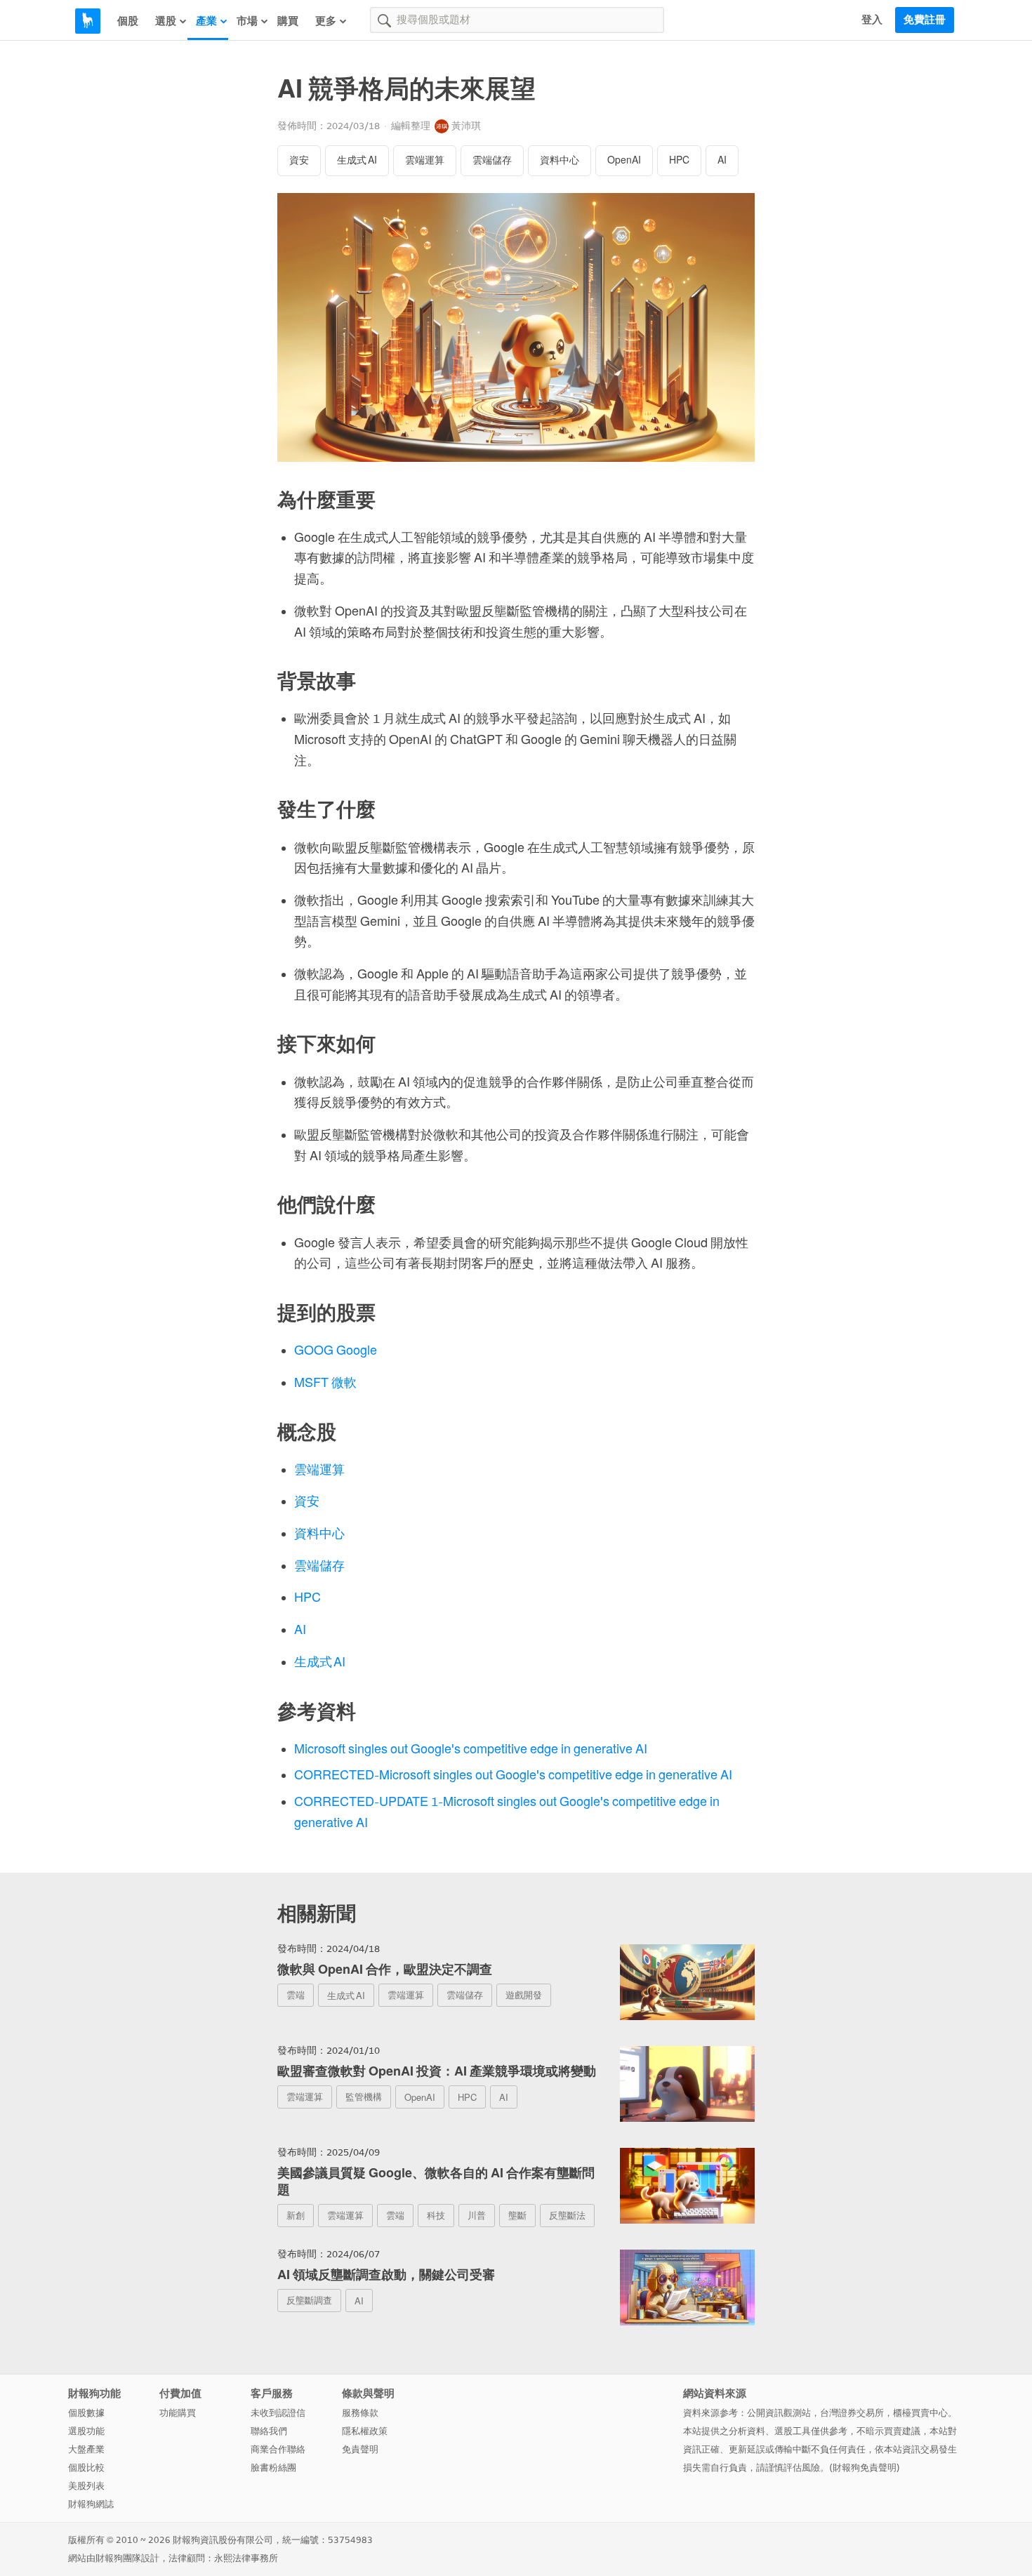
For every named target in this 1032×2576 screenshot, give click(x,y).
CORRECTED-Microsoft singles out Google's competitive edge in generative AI (513, 1775)
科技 (436, 2216)
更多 (326, 21)
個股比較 (86, 2468)
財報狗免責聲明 (865, 2468)
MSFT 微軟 (325, 1383)
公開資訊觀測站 (779, 2413)
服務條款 (360, 2413)
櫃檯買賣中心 (920, 2413)
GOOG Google (336, 1350)
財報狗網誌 (91, 2504)
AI (722, 160)
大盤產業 (86, 2449)
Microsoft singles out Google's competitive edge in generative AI (471, 1749)
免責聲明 (360, 2449)
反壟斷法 (567, 2216)
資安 (299, 160)
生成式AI (357, 160)
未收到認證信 (278, 2413)
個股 (128, 21)
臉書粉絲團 (273, 2468)
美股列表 (86, 2486)
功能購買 (178, 2413)
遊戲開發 (524, 1995)
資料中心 (560, 160)
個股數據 (86, 2413)
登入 (872, 20)
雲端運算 (425, 160)
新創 (296, 2216)
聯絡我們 (269, 2431)
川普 (477, 2216)
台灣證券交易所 (852, 2413)
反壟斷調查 (309, 2301)
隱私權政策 (365, 2431)
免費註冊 (925, 20)
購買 (288, 21)
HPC (679, 160)
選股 (166, 21)
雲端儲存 (492, 160)
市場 (247, 21)
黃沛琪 (466, 126)
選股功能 (86, 2431)
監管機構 (364, 2097)
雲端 (296, 1995)
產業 (206, 21)
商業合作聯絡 (278, 2449)
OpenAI (624, 160)
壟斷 (517, 2216)
